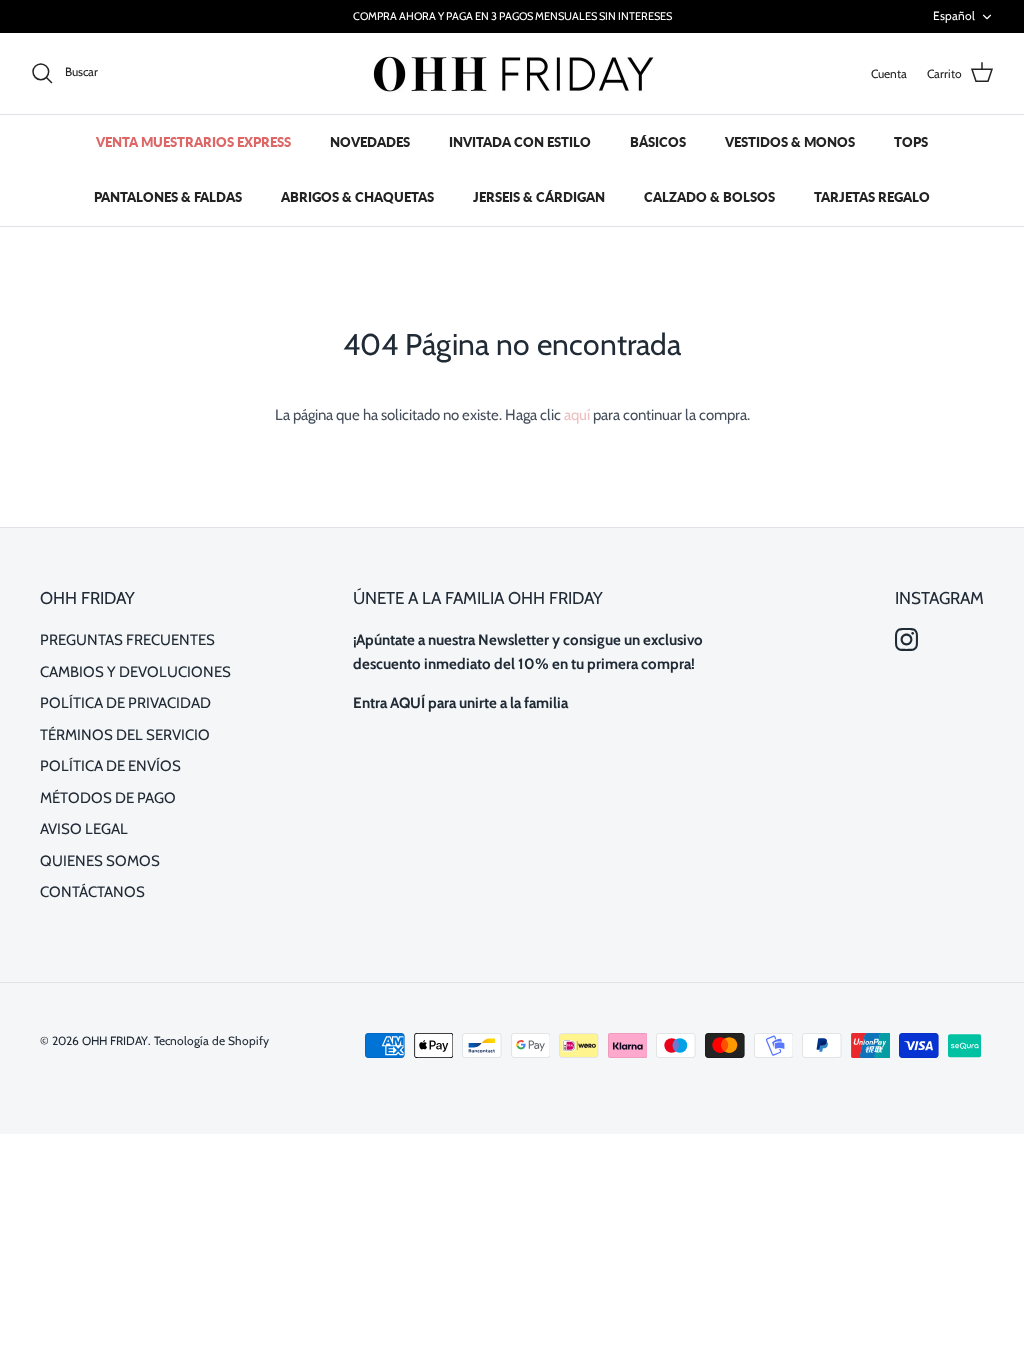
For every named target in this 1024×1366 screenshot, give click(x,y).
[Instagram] (906, 639)
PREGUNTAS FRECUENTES (127, 640)
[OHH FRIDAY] (512, 73)
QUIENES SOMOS (100, 861)
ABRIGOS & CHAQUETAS (357, 197)
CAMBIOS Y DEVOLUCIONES (135, 672)
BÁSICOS (658, 142)
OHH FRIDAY (115, 1040)
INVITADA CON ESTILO (520, 142)
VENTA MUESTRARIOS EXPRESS (193, 142)
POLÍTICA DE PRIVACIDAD (125, 703)
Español (954, 15)
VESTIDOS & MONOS (790, 142)
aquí (577, 415)
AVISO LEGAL (84, 829)
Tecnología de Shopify (211, 1040)
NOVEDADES (370, 142)
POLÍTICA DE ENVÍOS (110, 766)
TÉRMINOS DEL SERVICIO (125, 735)
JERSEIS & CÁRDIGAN (539, 197)
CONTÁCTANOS (92, 892)
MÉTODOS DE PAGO (108, 798)
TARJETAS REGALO (872, 197)
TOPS (911, 142)
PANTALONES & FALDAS (168, 197)
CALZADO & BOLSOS (709, 197)
